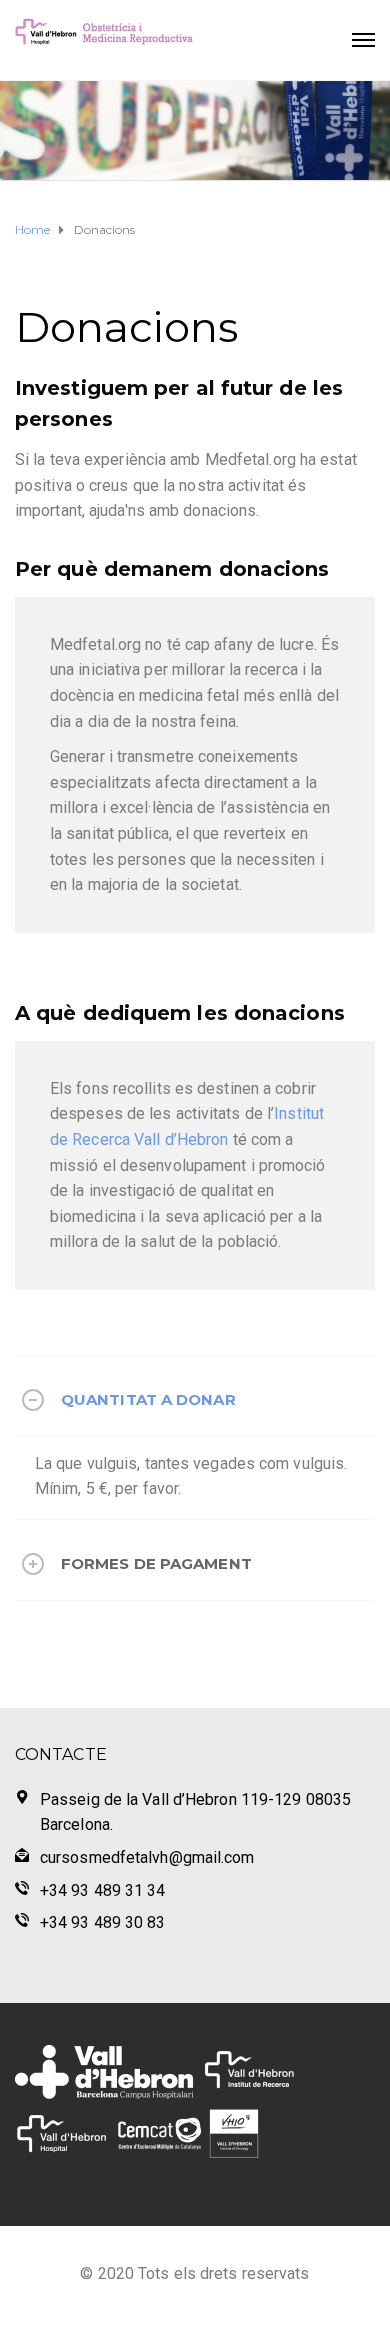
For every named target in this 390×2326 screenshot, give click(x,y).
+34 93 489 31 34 (103, 1890)
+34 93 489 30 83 (103, 1922)
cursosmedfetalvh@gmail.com (147, 1857)
